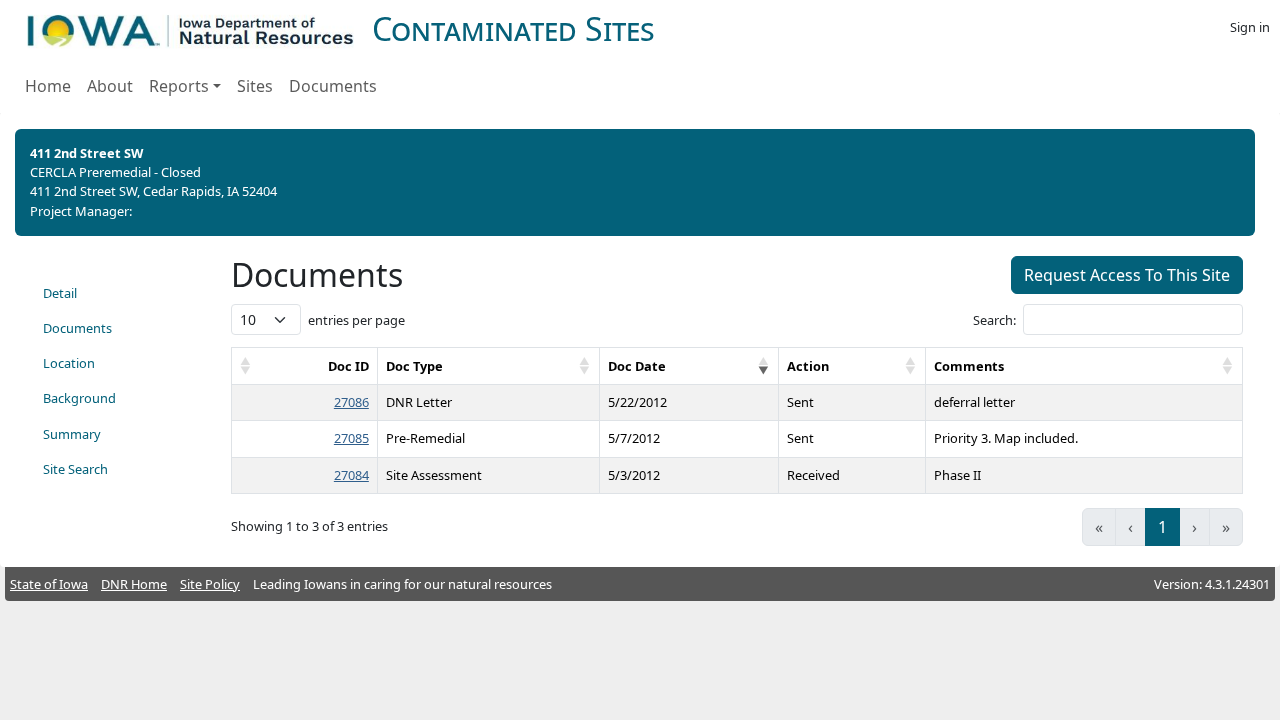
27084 (351, 475)
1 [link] (1162, 527)
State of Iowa (49, 584)
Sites (255, 86)
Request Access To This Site (1127, 275)
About (110, 86)
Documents (333, 86)
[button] (246, 366)
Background (79, 398)
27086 (351, 402)
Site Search (75, 469)
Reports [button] (179, 86)
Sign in (1250, 27)
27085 (351, 438)
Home (48, 86)
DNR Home (134, 584)
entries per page (356, 320)
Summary (72, 434)
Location (69, 363)
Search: (994, 320)
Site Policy (210, 584)
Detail (60, 293)
